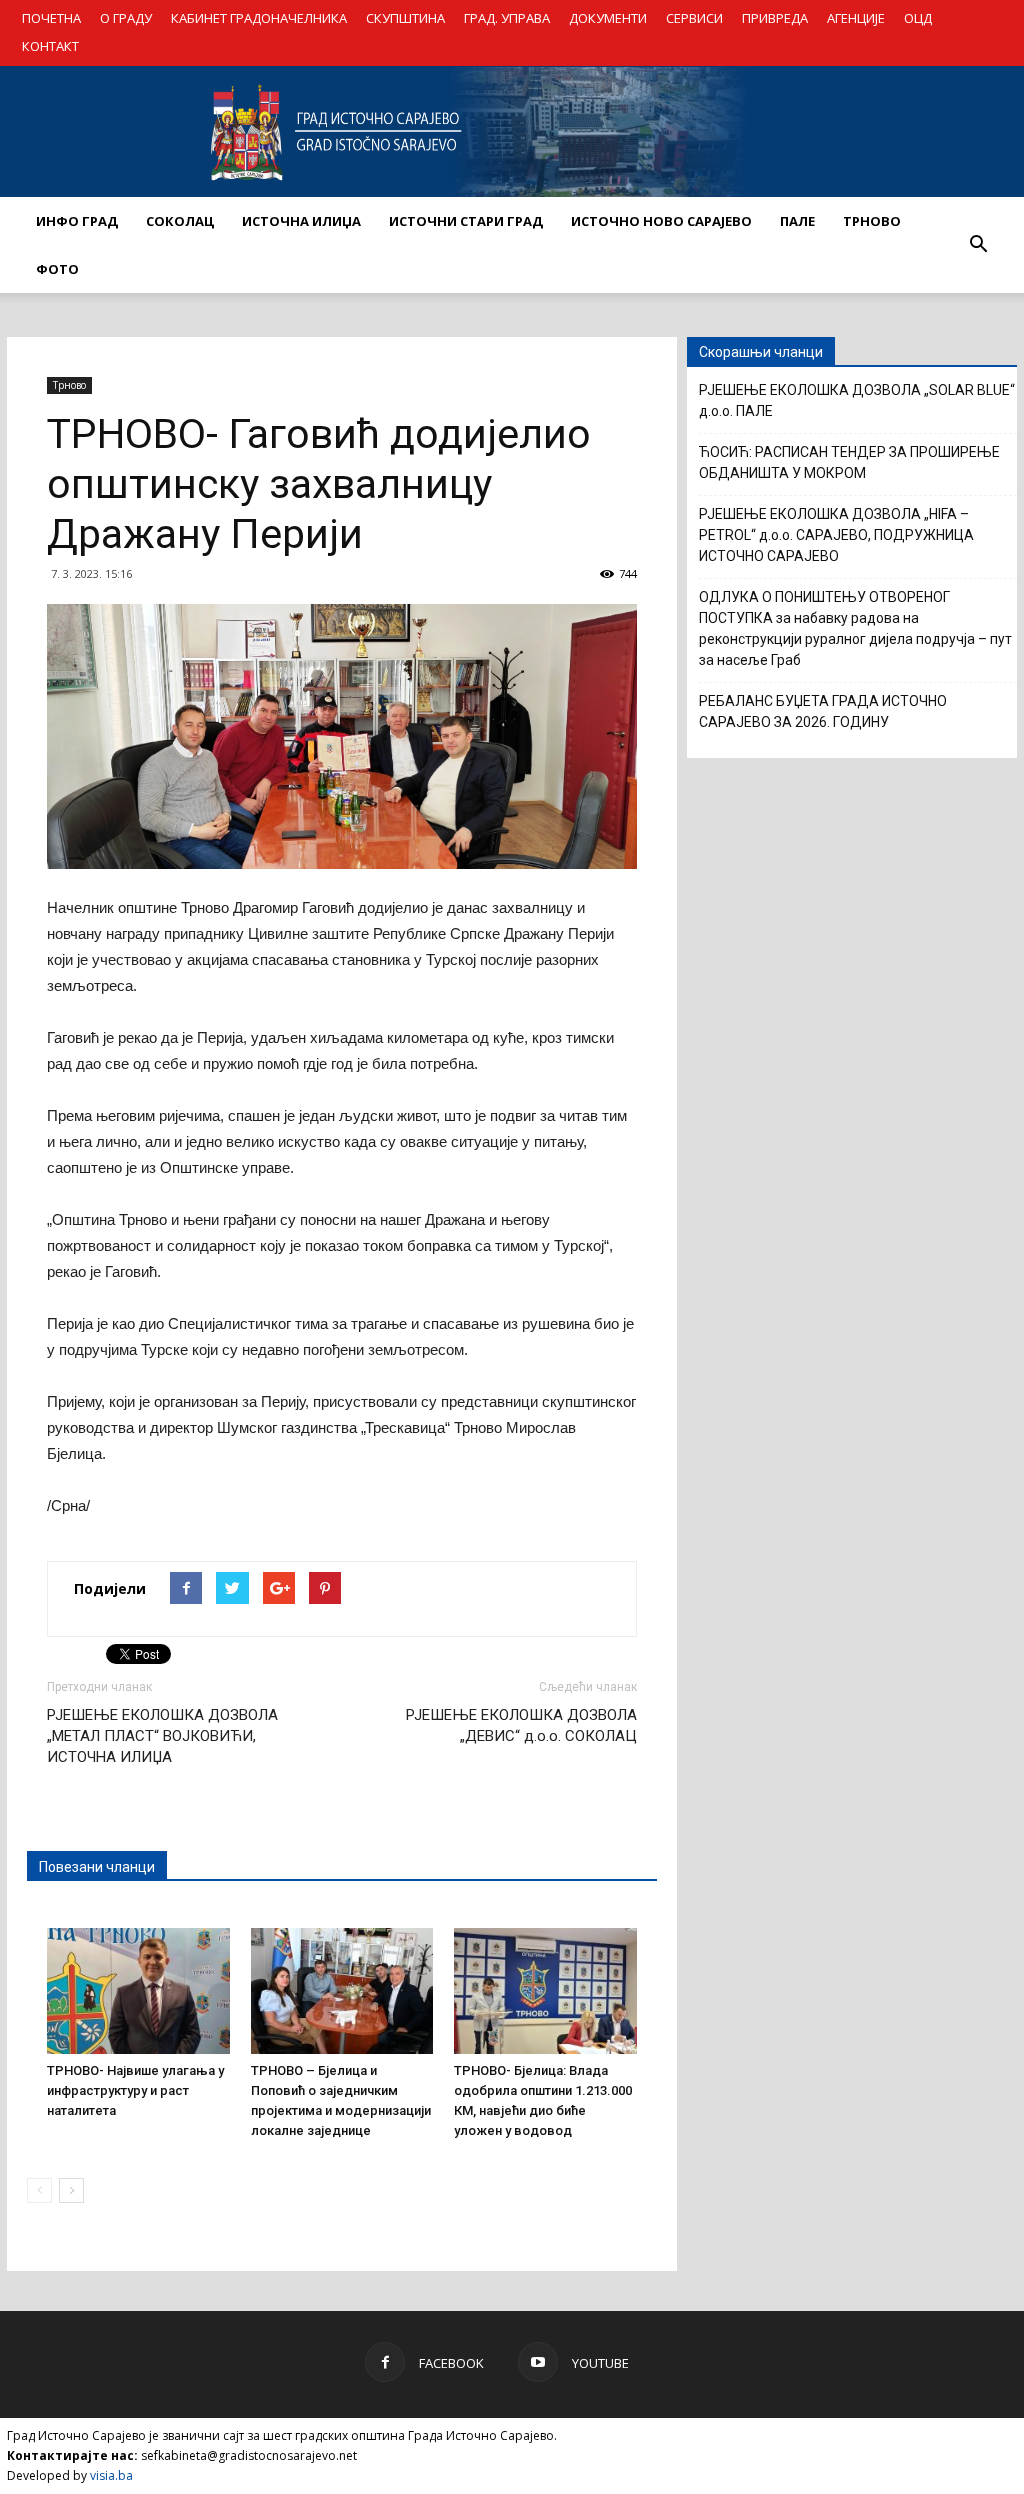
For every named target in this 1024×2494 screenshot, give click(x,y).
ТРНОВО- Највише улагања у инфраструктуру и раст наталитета (135, 2090)
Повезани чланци (97, 1867)
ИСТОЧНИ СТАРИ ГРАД (466, 221)
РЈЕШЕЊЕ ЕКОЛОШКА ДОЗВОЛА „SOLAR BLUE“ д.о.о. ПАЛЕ (857, 400)
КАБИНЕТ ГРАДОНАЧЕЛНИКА (259, 18)
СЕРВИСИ (694, 18)
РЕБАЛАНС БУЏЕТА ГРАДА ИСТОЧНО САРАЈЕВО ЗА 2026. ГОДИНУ (823, 711)
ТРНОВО (872, 221)
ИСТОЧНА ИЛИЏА (301, 221)
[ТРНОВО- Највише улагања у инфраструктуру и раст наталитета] (138, 1991)
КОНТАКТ (50, 46)
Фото (57, 269)
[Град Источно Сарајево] (512, 132)
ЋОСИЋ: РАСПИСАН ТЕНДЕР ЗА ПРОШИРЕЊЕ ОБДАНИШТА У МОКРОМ (849, 462)
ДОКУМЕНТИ (608, 18)
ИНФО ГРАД (77, 221)
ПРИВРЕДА (775, 18)
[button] (978, 245)
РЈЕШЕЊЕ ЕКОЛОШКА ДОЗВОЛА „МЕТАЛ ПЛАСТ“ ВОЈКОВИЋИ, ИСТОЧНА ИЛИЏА (162, 1736)
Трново (69, 385)
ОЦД (918, 18)
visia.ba (111, 2475)
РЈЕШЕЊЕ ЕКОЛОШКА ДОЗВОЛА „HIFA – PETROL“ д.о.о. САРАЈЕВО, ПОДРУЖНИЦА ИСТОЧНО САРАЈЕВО (836, 535)
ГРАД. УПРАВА (507, 18)
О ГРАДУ (126, 18)
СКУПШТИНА (405, 18)
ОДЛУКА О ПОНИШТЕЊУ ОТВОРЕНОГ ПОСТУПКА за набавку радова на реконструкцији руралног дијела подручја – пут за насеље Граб (855, 628)
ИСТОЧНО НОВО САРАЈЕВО (661, 221)
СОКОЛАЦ (180, 221)
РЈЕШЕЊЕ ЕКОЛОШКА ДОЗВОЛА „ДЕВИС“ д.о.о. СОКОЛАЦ (521, 1725)
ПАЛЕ (797, 221)
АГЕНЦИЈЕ (856, 18)
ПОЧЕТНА (51, 18)
